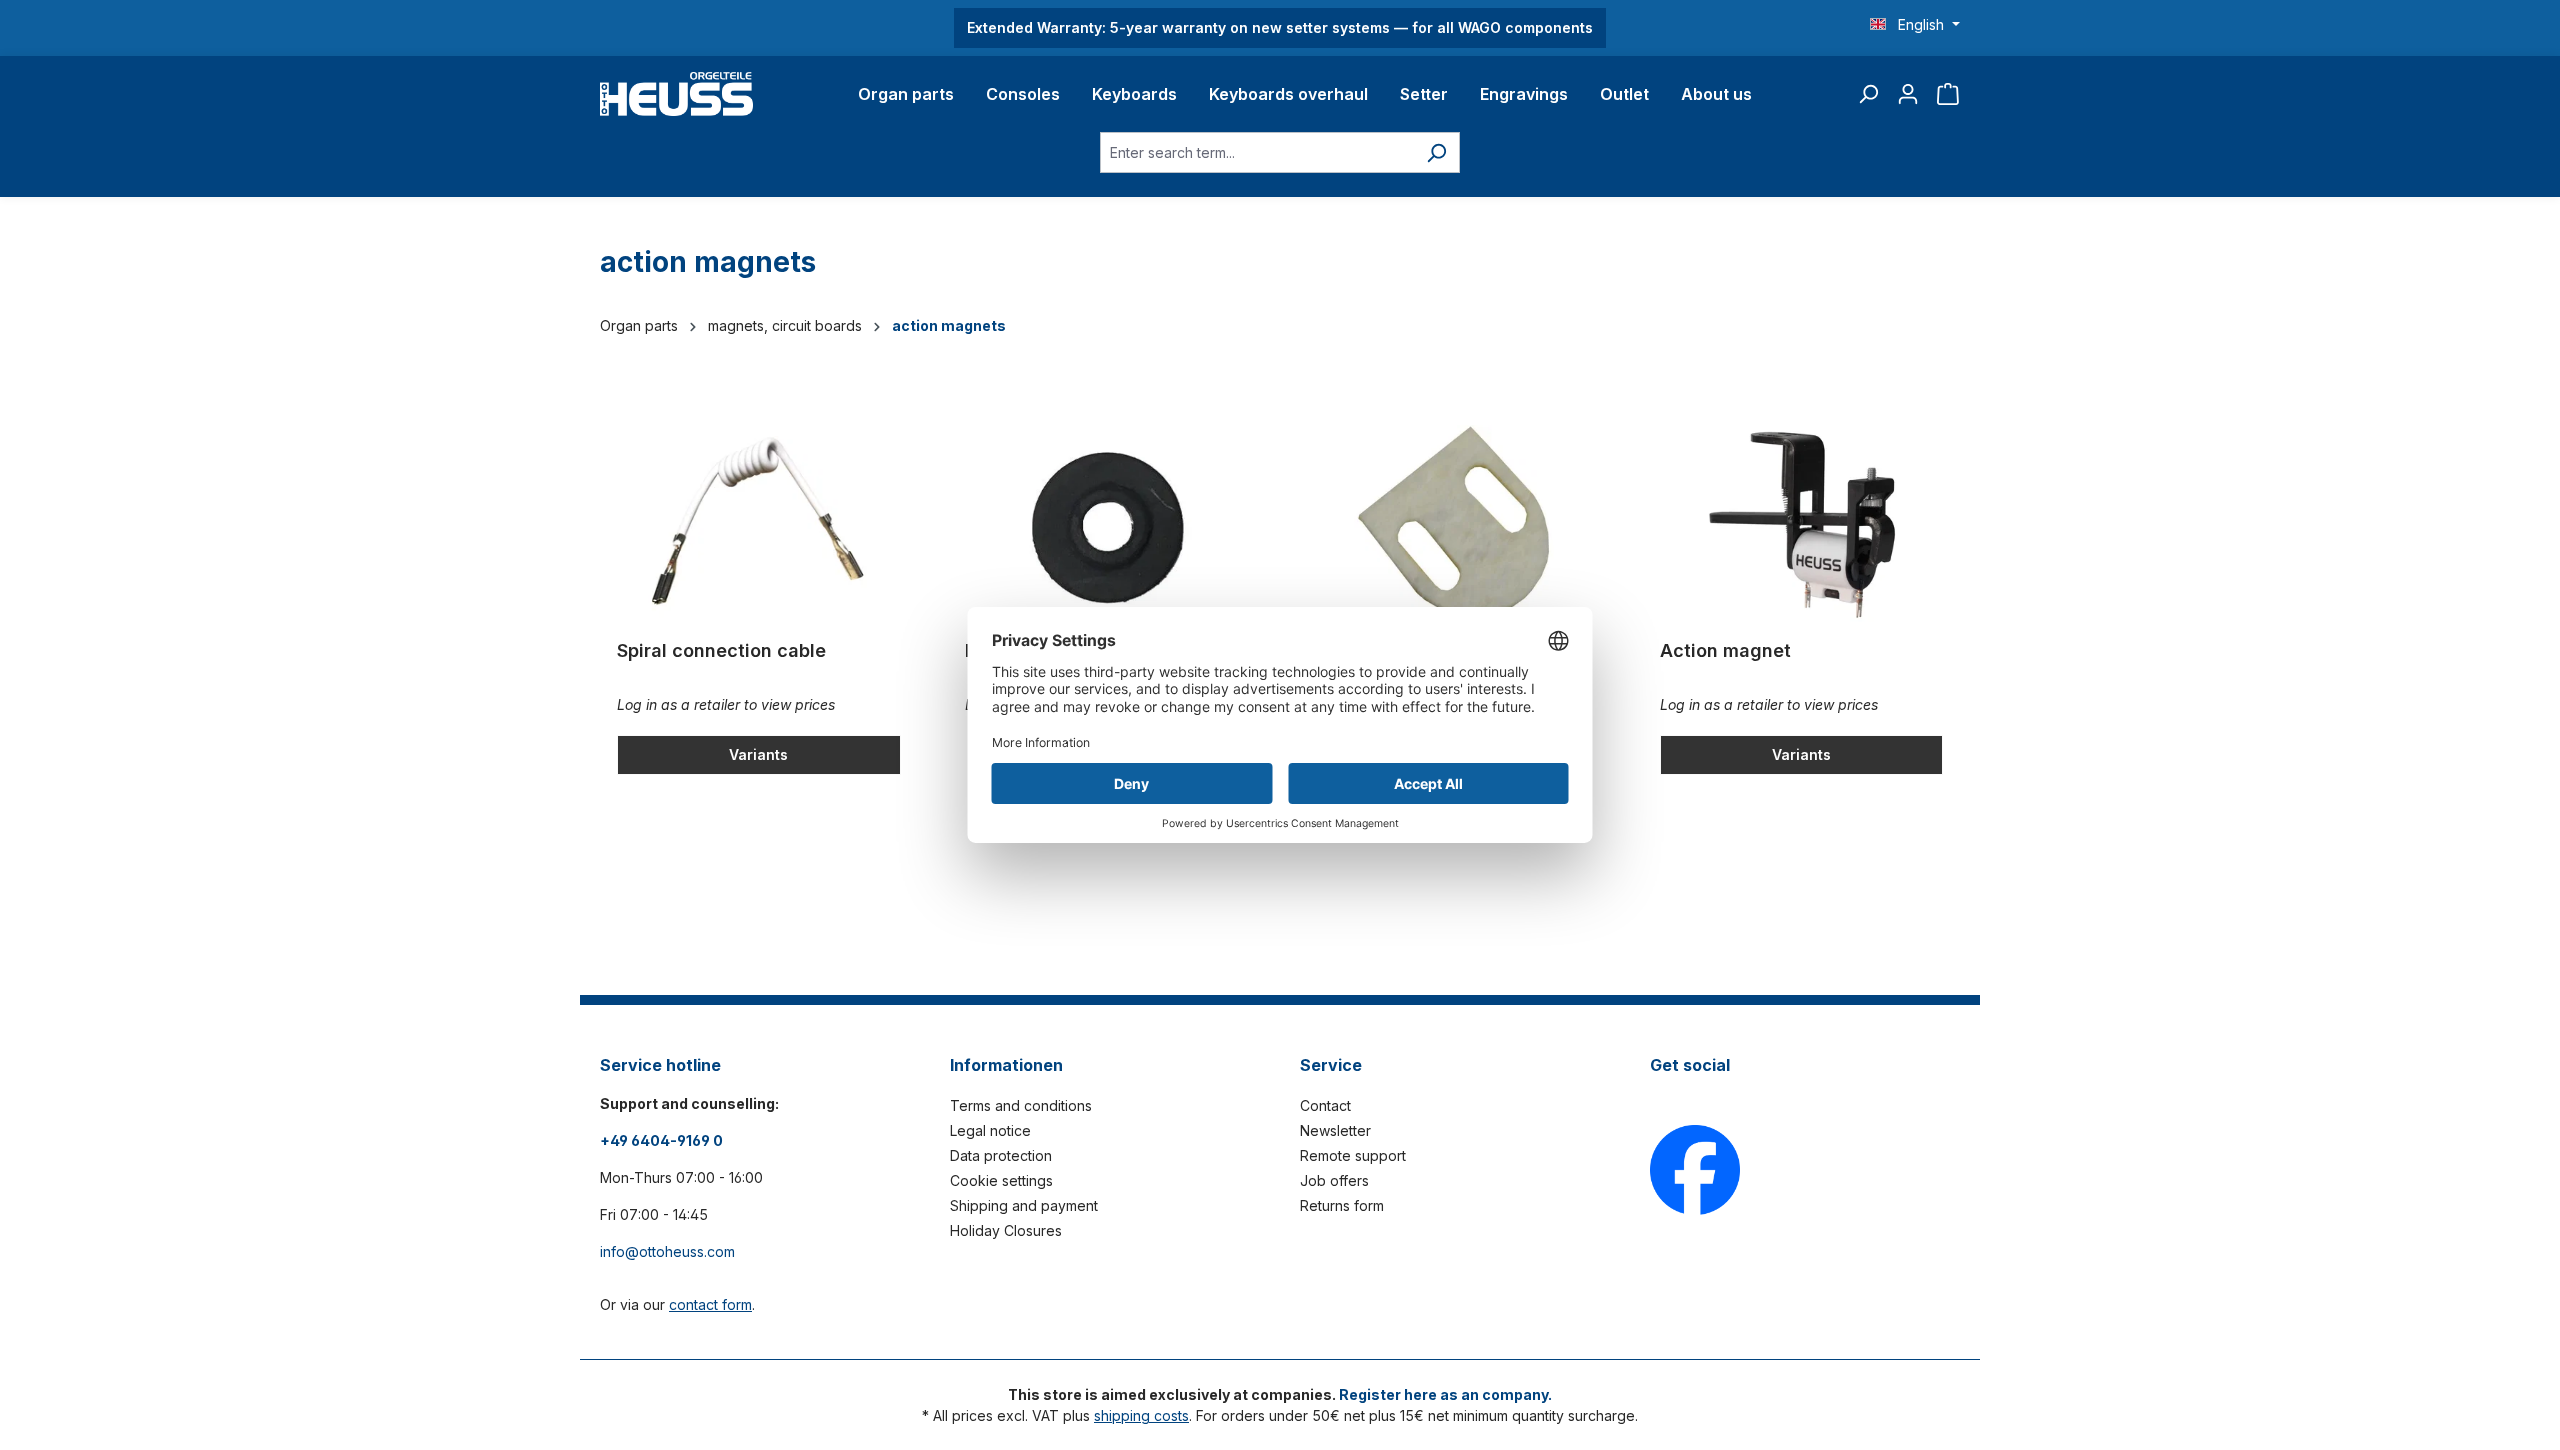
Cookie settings (1001, 1180)
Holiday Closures (1006, 1230)
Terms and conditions (1021, 1105)
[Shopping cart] (1948, 94)
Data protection (1001, 1155)
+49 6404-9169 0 (661, 1140)
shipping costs (1141, 1415)
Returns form (1342, 1205)
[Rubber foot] (1107, 525)
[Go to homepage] (676, 94)
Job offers (1334, 1180)
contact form (710, 1304)
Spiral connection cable (721, 650)
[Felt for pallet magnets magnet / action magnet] (1454, 525)
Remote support (1353, 1155)
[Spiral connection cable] (759, 525)
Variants (758, 754)
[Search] (1868, 94)
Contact (1325, 1105)
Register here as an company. (1445, 1394)
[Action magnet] (1802, 525)
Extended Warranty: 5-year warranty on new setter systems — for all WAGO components (1280, 27)
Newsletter (1335, 1130)
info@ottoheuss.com (667, 1251)
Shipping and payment (1024, 1205)
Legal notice (990, 1130)
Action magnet (1725, 650)
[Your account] (1908, 94)
